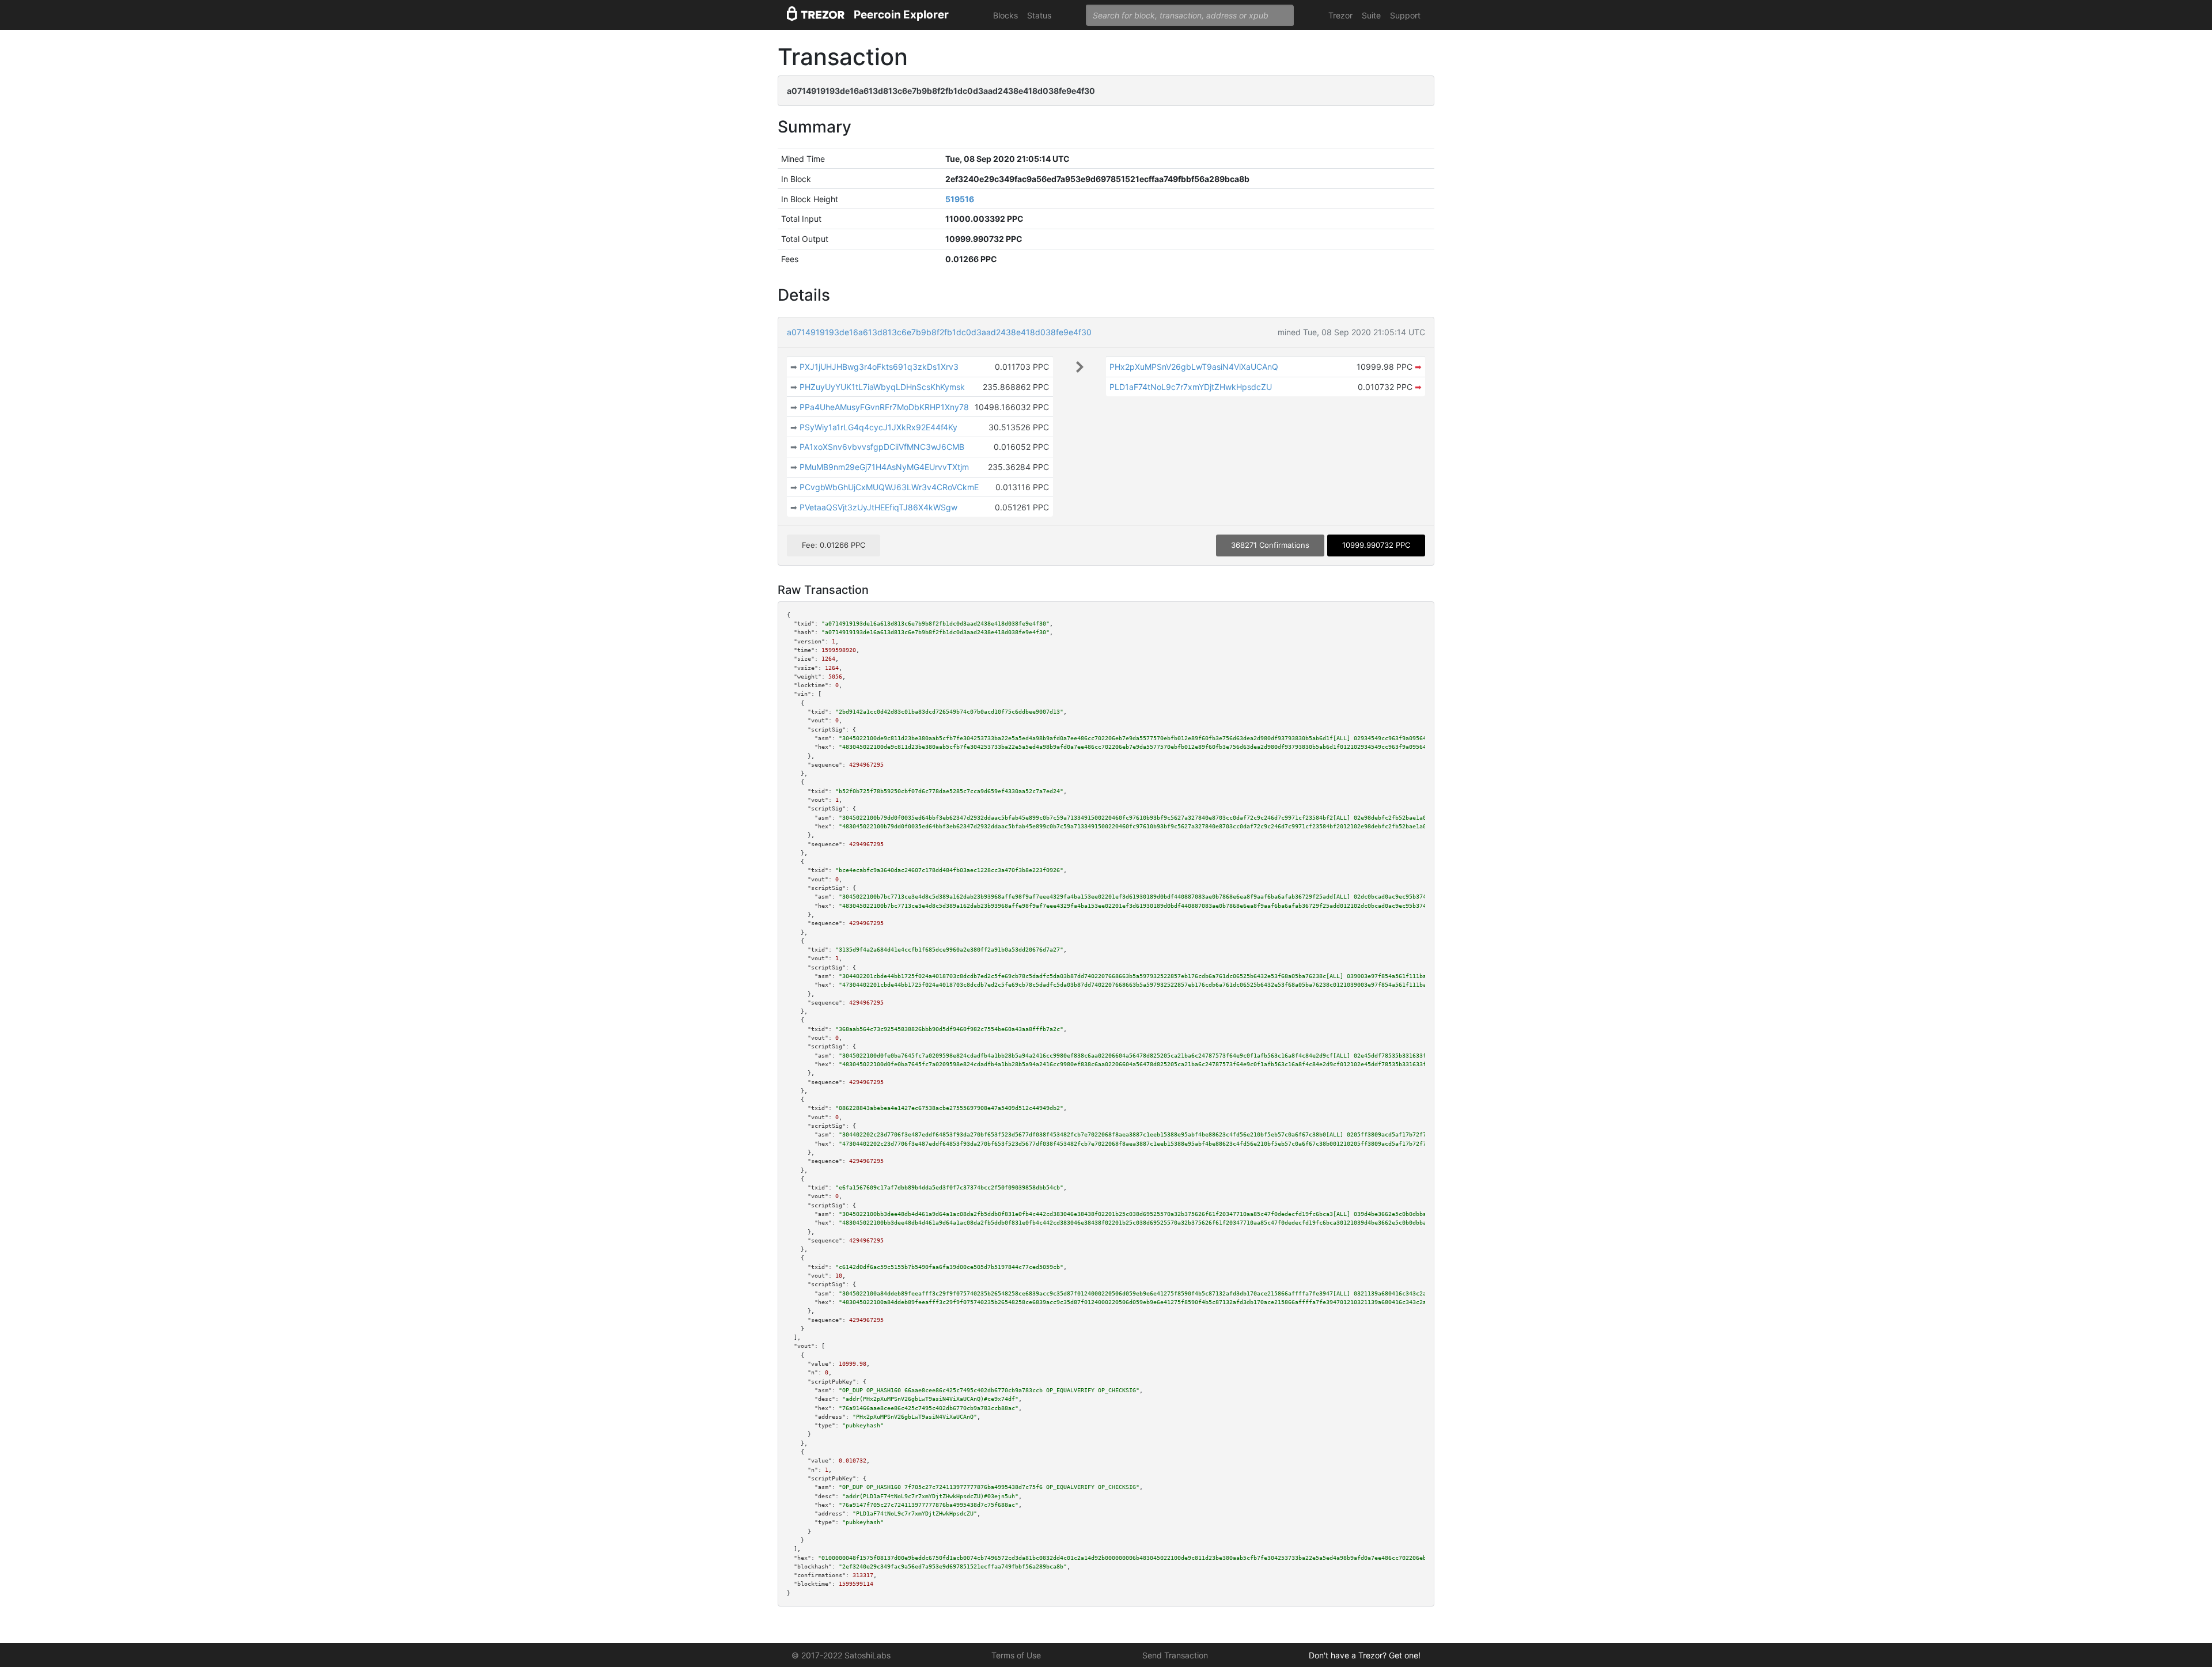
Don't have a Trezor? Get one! (1365, 1655)
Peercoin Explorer (901, 15)
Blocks (1005, 15)
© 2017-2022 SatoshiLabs (841, 1655)
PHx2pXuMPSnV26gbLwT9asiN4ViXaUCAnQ (1194, 367)
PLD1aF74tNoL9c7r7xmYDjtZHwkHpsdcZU (1191, 387)
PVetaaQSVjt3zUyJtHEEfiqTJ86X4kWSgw (878, 507)
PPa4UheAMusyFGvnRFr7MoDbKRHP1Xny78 (884, 407)
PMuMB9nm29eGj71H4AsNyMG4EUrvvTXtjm (884, 467)
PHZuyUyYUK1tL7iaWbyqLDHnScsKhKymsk (882, 387)
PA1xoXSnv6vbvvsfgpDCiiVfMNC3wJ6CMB (882, 447)
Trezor (1340, 15)
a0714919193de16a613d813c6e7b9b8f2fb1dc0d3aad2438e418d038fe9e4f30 (939, 332)
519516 (960, 199)
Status (1039, 15)
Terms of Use (1016, 1655)
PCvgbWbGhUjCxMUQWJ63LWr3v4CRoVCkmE (889, 487)
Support (1405, 15)
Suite (1371, 15)
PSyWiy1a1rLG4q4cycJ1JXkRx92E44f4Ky (878, 427)
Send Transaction (1175, 1655)
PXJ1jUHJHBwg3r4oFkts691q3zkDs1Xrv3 (879, 367)
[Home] (816, 15)
